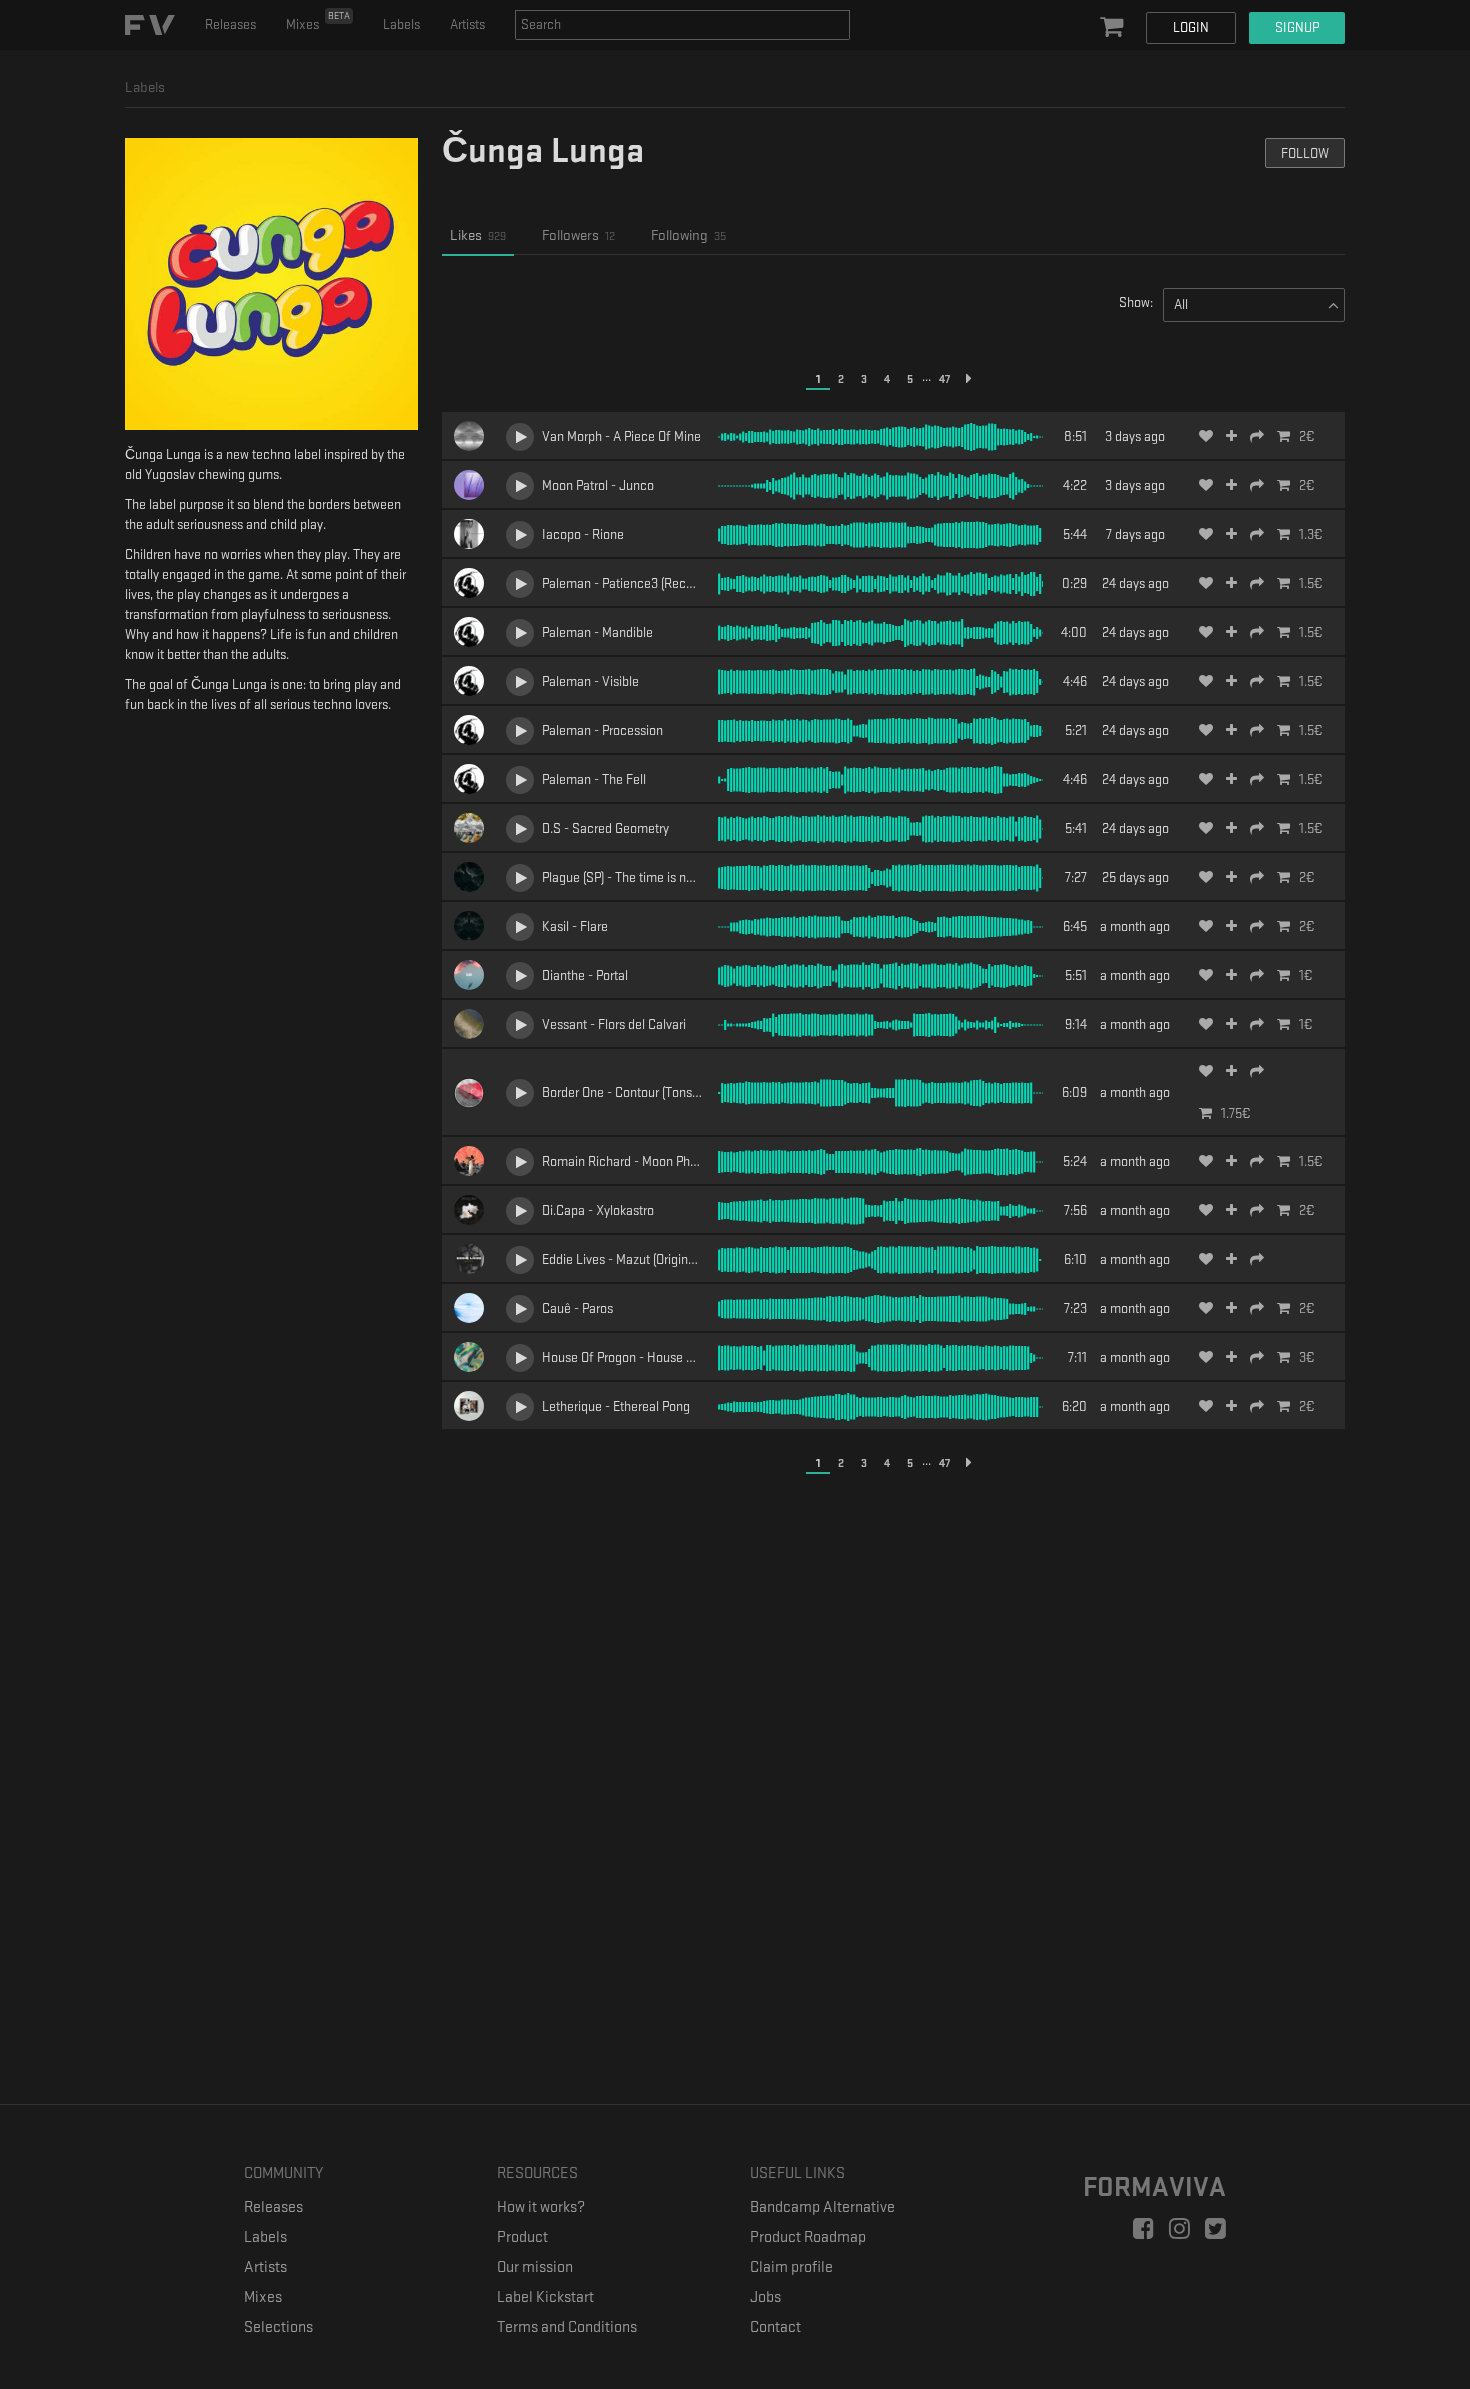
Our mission (535, 2267)
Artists (467, 24)
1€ (1306, 975)
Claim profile (791, 2267)
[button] (1114, 28)
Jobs (765, 2297)
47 (944, 379)
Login (1191, 27)
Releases (230, 24)
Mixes (318, 21)
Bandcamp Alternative (822, 2207)
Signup (1297, 27)
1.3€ (1311, 534)
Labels (401, 24)
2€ (1307, 436)
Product (522, 2237)
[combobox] (682, 25)
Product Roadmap (808, 2237)
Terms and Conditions (567, 2327)
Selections (278, 2327)
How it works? (541, 2207)
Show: (1136, 302)
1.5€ (1311, 583)
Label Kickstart (545, 2297)
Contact (775, 2327)
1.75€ (1236, 1113)
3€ (1307, 1357)
